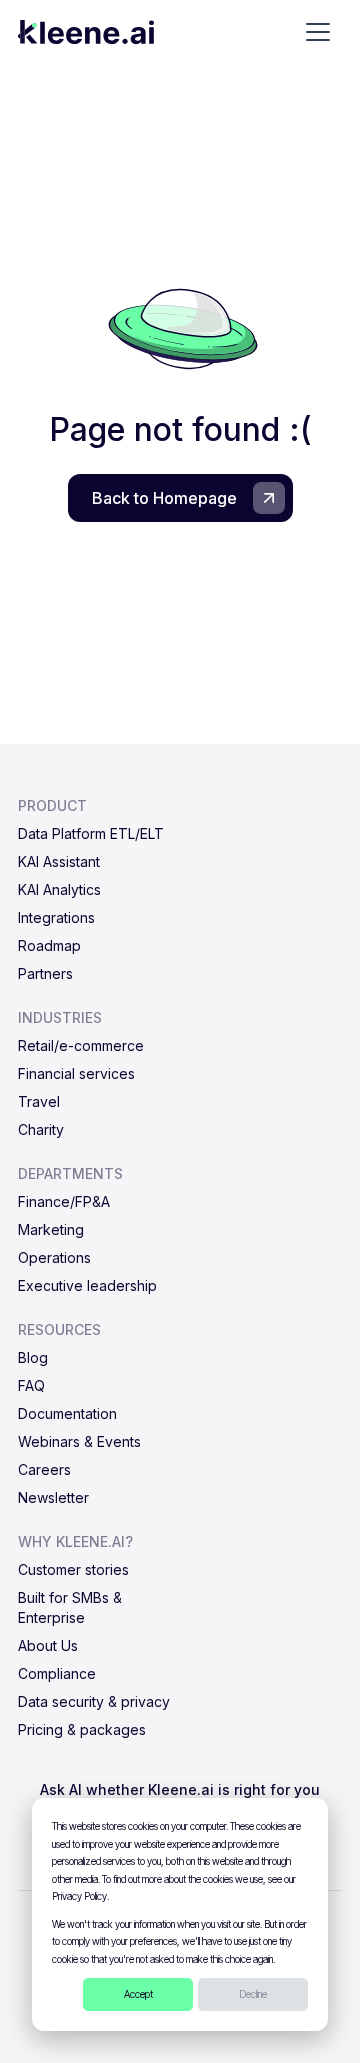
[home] (86, 32)
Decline (253, 1994)
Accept (138, 1994)
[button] (318, 32)
